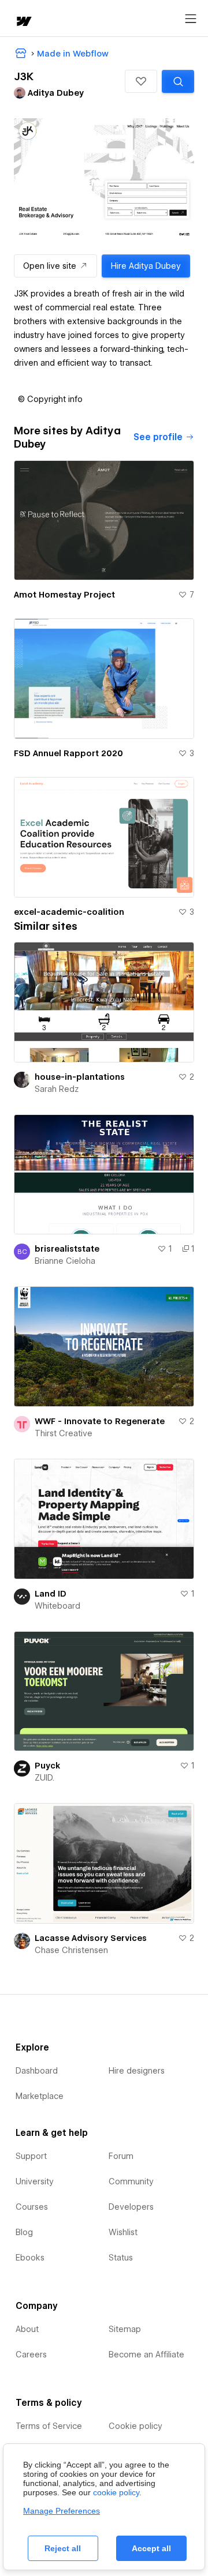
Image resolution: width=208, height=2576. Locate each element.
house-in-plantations (80, 1077)
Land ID (51, 1594)
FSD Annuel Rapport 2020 (68, 753)
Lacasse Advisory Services (91, 1938)
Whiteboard (57, 1606)
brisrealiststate (67, 1249)
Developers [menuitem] (131, 2207)
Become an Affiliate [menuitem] (146, 2355)
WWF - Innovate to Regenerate (100, 1421)
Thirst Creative (64, 1433)
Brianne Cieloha (65, 1261)
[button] (141, 81)
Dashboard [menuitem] (37, 2071)
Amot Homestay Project (64, 595)
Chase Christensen (71, 1950)
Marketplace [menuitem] (40, 2096)
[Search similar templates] (178, 81)
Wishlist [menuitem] (123, 2232)
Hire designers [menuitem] (137, 2071)
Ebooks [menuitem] (30, 2258)
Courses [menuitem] (32, 2207)
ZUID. (44, 1778)
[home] (23, 22)
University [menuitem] (35, 2181)
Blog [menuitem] (24, 2232)
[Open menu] (191, 19)
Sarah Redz (57, 1089)
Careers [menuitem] (31, 2355)
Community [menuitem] (131, 2181)
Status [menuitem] (121, 2258)
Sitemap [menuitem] (125, 2329)
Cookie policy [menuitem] (135, 2426)
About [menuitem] (27, 2329)
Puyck (47, 1766)
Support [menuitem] (31, 2156)
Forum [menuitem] (121, 2156)
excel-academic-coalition (69, 912)
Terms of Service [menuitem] (49, 2426)
